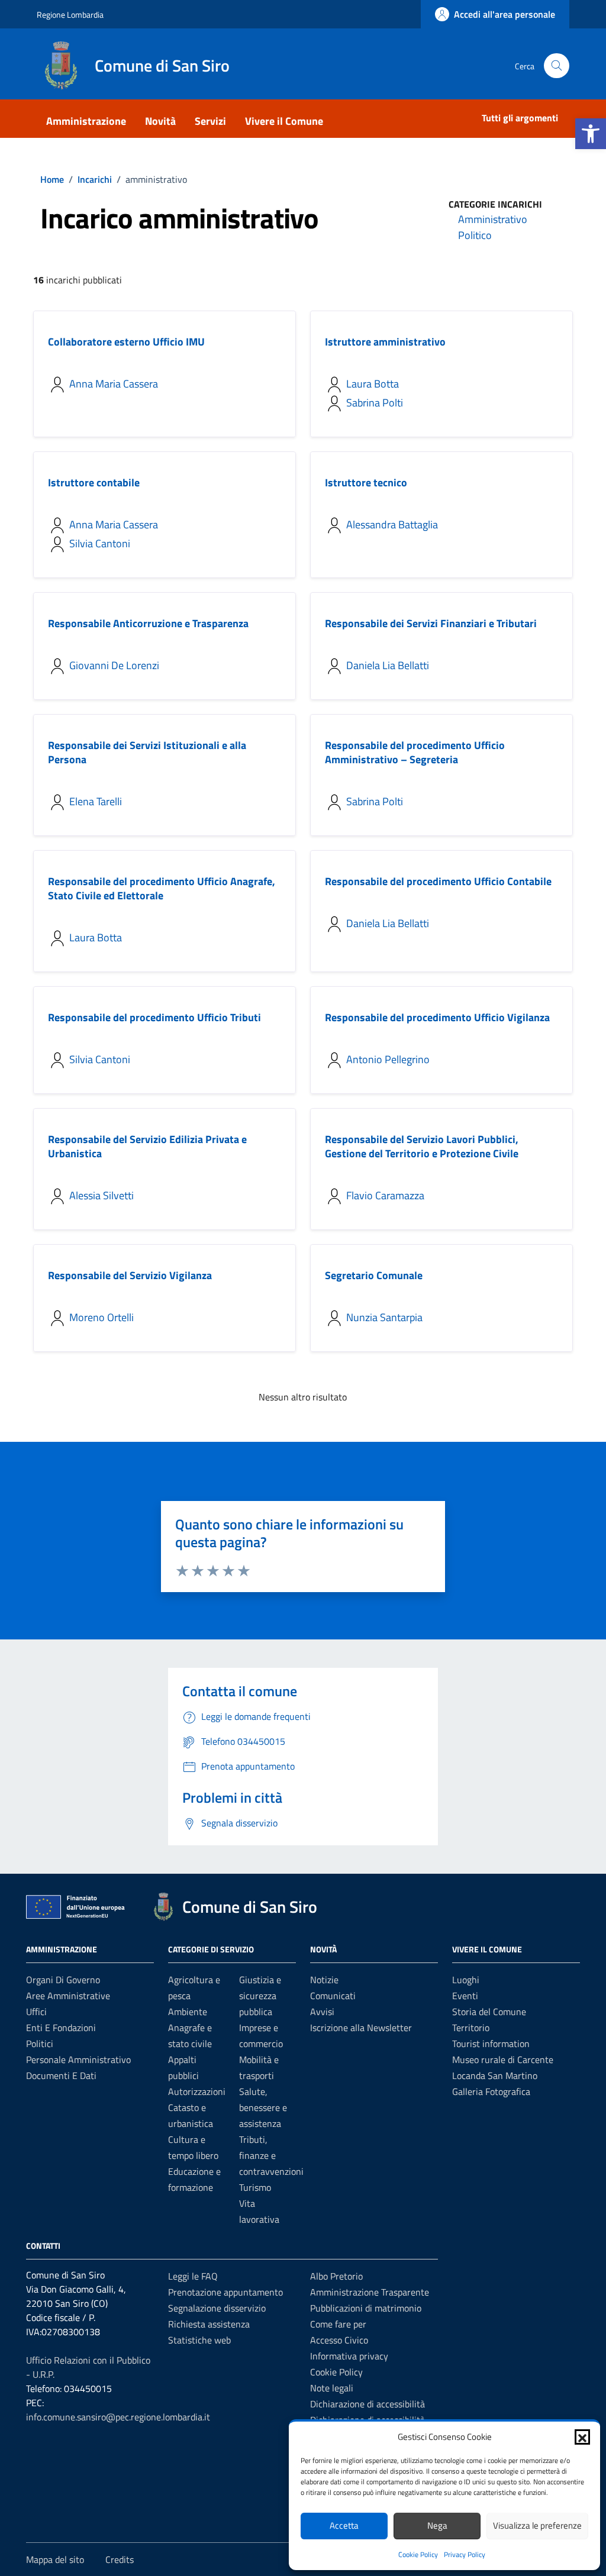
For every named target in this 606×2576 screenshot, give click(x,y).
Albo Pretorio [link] (336, 2276)
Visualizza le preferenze (537, 2525)
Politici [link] (40, 2044)
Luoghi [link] (466, 1980)
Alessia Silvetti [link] (101, 1195)
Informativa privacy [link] (349, 2356)
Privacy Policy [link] (465, 2554)
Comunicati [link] (333, 1996)
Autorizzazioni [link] (197, 2091)
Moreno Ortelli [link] (101, 1317)
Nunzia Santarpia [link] (384, 1317)
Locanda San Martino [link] (495, 2075)
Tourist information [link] (491, 2044)
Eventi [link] (465, 1996)
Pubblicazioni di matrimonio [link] (366, 2308)
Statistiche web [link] (199, 2340)
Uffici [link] (36, 2012)
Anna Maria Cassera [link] (114, 384)
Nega (437, 2525)
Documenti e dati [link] (61, 2075)
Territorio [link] (471, 2028)
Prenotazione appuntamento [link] (225, 2292)
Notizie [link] (324, 1980)
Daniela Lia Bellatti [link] (388, 665)
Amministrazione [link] (86, 121)
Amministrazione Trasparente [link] (370, 2292)
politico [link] (475, 235)
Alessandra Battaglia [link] (392, 524)
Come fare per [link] (338, 2324)
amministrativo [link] (493, 219)
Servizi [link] (210, 121)
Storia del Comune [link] (489, 2012)
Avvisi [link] (322, 2012)
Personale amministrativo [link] (78, 2059)
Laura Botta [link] (373, 384)
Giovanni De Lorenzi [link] (114, 665)
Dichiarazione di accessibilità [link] (368, 2404)
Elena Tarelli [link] (96, 801)
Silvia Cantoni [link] (100, 543)
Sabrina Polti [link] (375, 403)
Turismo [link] (255, 2187)
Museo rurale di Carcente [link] (503, 2059)
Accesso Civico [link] (339, 2340)
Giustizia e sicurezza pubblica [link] (260, 1996)
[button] (582, 2437)
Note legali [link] (332, 2388)
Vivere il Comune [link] (284, 121)
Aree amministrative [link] (68, 1996)
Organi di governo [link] (63, 1980)
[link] (591, 134)
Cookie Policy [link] (418, 2554)
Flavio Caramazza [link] (385, 1195)
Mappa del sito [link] (55, 2559)
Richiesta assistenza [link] (209, 2324)
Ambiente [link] (188, 2012)
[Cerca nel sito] (557, 66)
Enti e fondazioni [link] (61, 2028)
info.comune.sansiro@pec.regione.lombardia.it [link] (118, 2417)
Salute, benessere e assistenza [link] (263, 2107)
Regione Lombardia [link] (70, 14)
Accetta (344, 2525)
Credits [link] (120, 2559)
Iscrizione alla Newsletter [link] (361, 2028)
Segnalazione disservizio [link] (217, 2308)
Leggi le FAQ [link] (193, 2276)
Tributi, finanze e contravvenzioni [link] (271, 2155)
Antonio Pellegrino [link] (388, 1059)
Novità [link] (160, 121)
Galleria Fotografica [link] (491, 2091)
